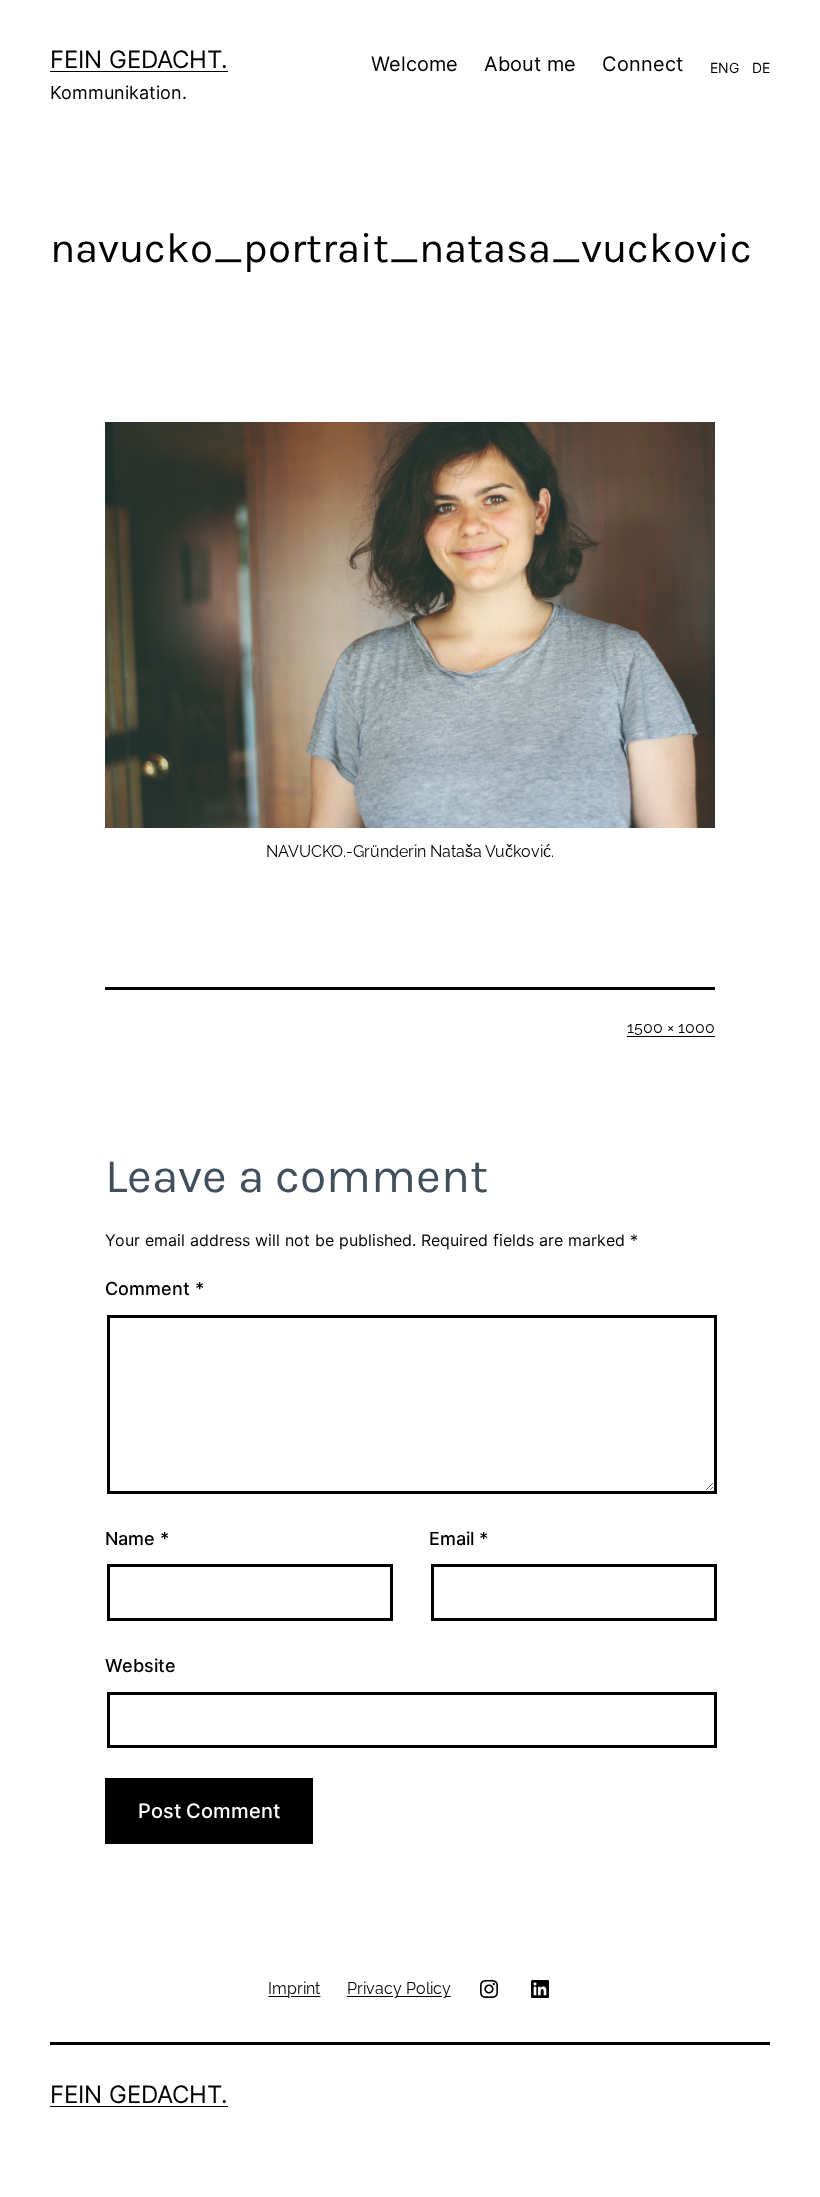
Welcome (414, 64)
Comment (154, 1288)
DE (761, 67)
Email (458, 1538)
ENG (724, 67)
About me (530, 64)
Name (137, 1538)
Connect (642, 64)
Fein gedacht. (139, 59)
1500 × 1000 (671, 1027)
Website (140, 1665)
